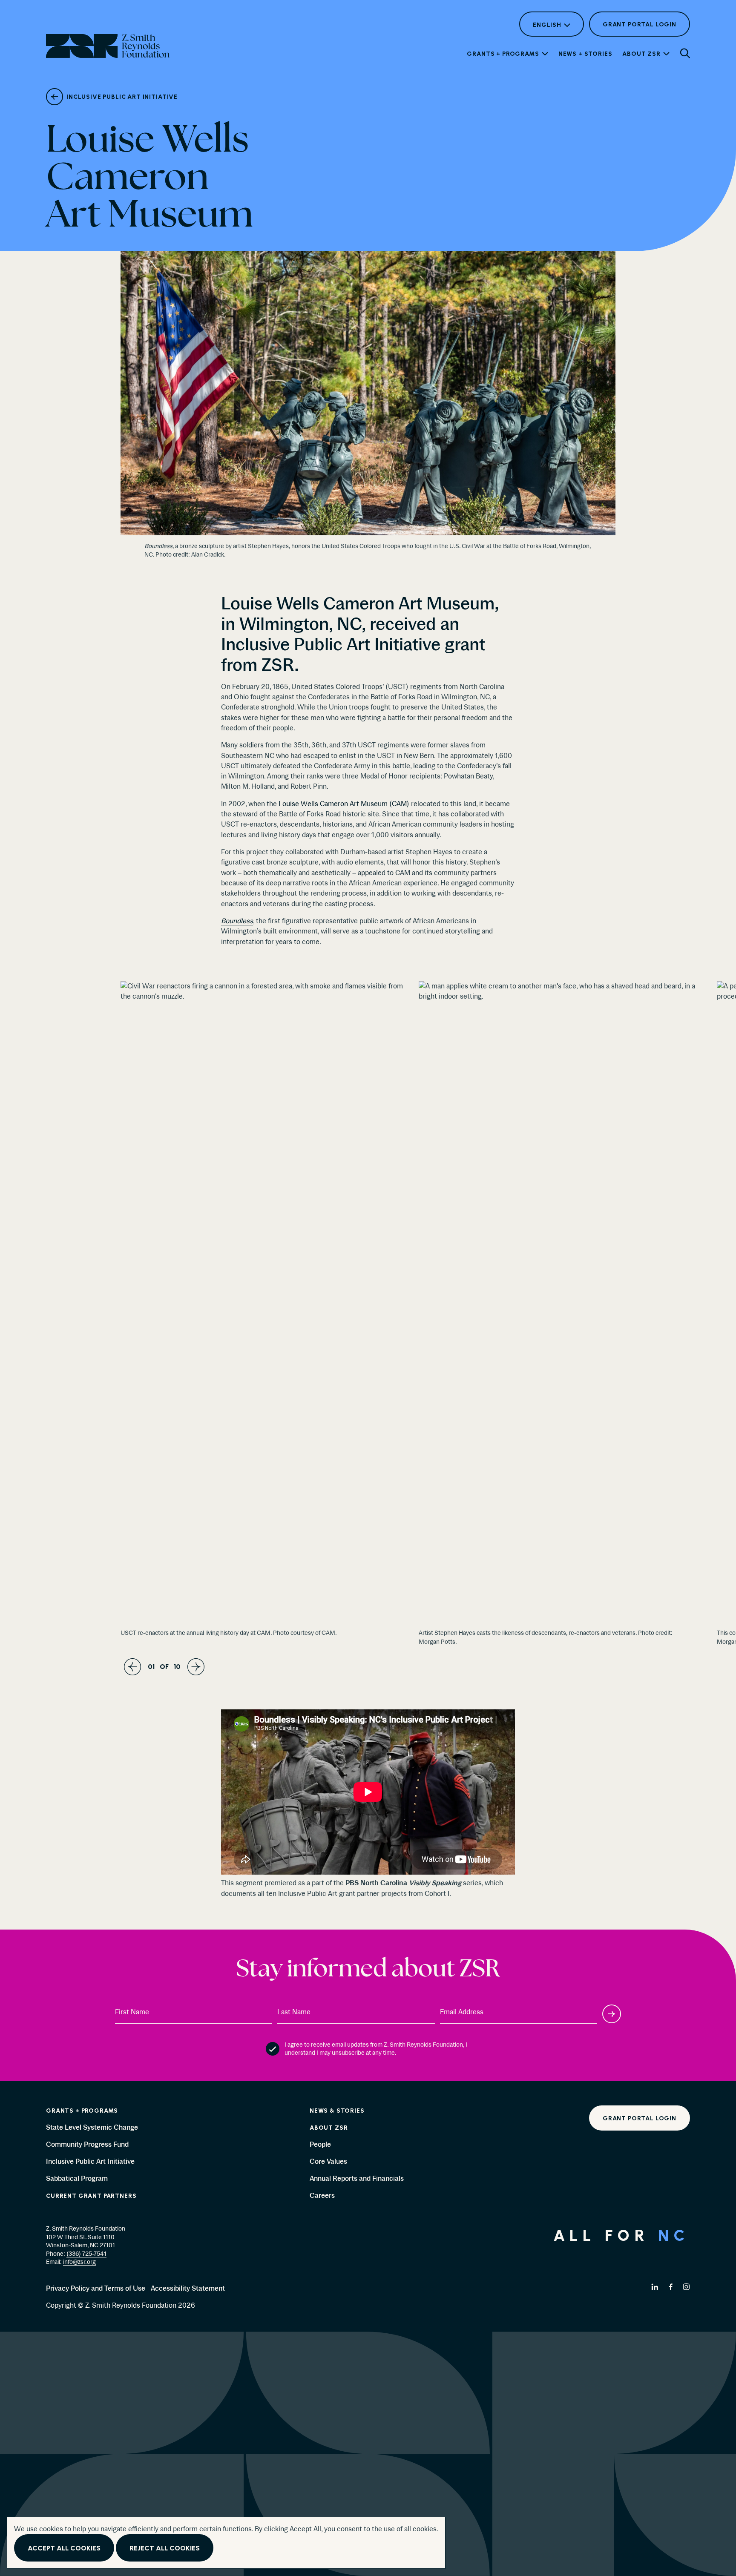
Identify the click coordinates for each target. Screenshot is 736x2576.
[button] (685, 53)
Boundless (237, 921)
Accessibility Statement (188, 2288)
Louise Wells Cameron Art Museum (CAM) (344, 804)
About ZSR (641, 54)
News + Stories (585, 54)
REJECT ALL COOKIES (165, 2549)
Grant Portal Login (640, 29)
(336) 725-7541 (86, 2254)
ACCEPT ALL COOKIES (64, 2549)
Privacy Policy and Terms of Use (96, 2288)
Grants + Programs (503, 54)
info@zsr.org (79, 2262)
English (547, 25)
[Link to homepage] (368, 2454)
